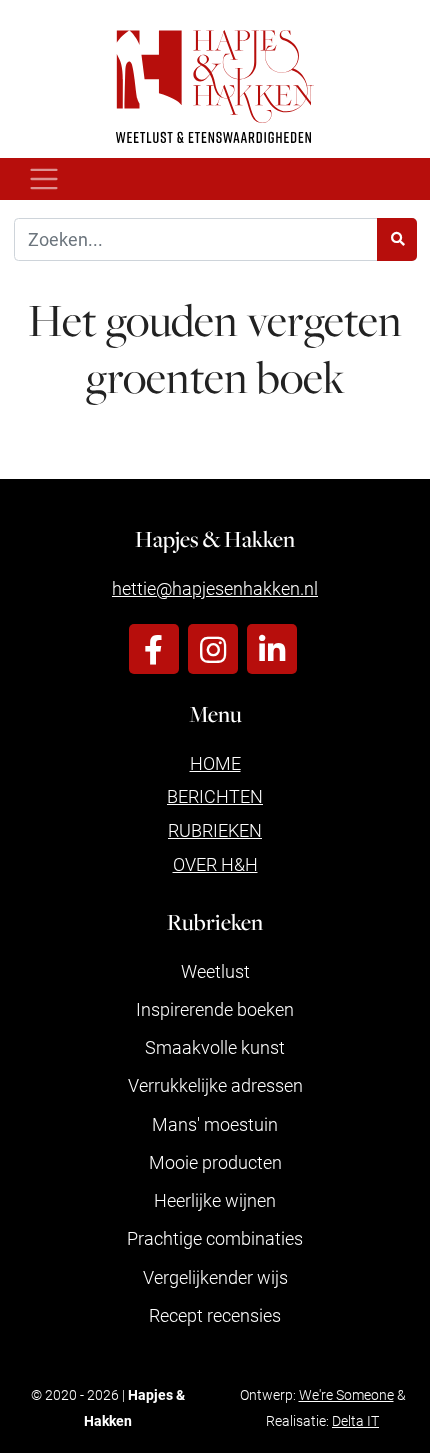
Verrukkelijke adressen (215, 1085)
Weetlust (215, 971)
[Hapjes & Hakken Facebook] (154, 649)
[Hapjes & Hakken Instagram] (213, 649)
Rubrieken (215, 830)
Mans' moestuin (215, 1124)
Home (215, 763)
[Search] (397, 239)
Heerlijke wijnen (215, 1200)
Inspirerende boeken (215, 1009)
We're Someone (346, 1394)
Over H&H (215, 864)
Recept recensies (215, 1315)
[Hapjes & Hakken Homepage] (215, 86)
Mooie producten (215, 1162)
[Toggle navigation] (44, 179)
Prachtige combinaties (215, 1238)
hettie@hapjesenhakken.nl (215, 588)
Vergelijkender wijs (215, 1277)
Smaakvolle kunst (215, 1047)
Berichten (215, 796)
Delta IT (355, 1420)
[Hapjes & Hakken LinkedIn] (272, 649)
